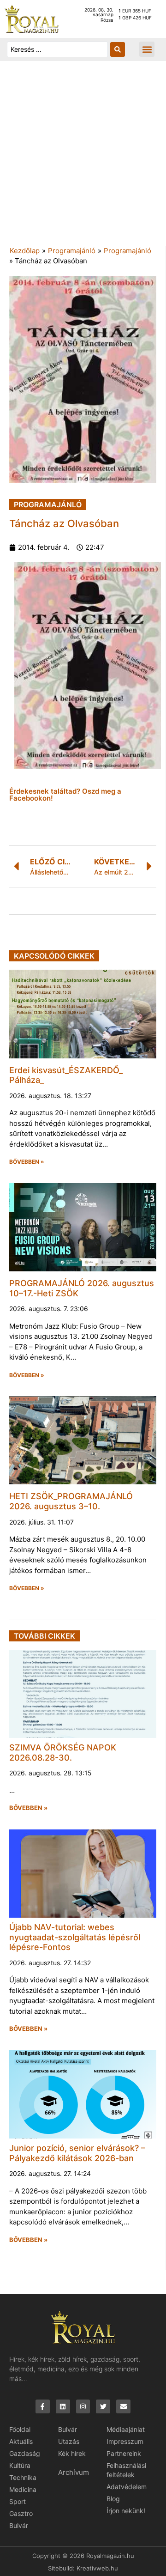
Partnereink (124, 2453)
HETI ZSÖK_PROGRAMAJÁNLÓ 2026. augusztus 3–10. (71, 1501)
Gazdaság (25, 2453)
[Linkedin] (63, 2407)
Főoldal (20, 2429)
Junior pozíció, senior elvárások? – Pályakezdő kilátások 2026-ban (77, 2153)
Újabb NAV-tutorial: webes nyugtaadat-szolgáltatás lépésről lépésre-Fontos (75, 1937)
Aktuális (21, 2441)
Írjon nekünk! (126, 2511)
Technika (23, 2477)
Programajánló (72, 251)
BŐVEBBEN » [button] (27, 1162)
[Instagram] (83, 2407)
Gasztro (21, 2513)
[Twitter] (103, 2407)
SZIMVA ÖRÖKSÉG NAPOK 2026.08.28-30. (63, 1753)
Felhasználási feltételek (126, 2470)
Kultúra (20, 2465)
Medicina (23, 2489)
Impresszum (125, 2441)
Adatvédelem (127, 2487)
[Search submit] (118, 49)
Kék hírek (72, 2453)
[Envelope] (123, 2407)
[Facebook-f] (43, 2407)
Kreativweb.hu (97, 2568)
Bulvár (19, 2525)
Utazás (69, 2441)
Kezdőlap (25, 251)
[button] (147, 49)
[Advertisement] (83, 158)
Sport (18, 2501)
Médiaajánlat (126, 2429)
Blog (113, 2499)
